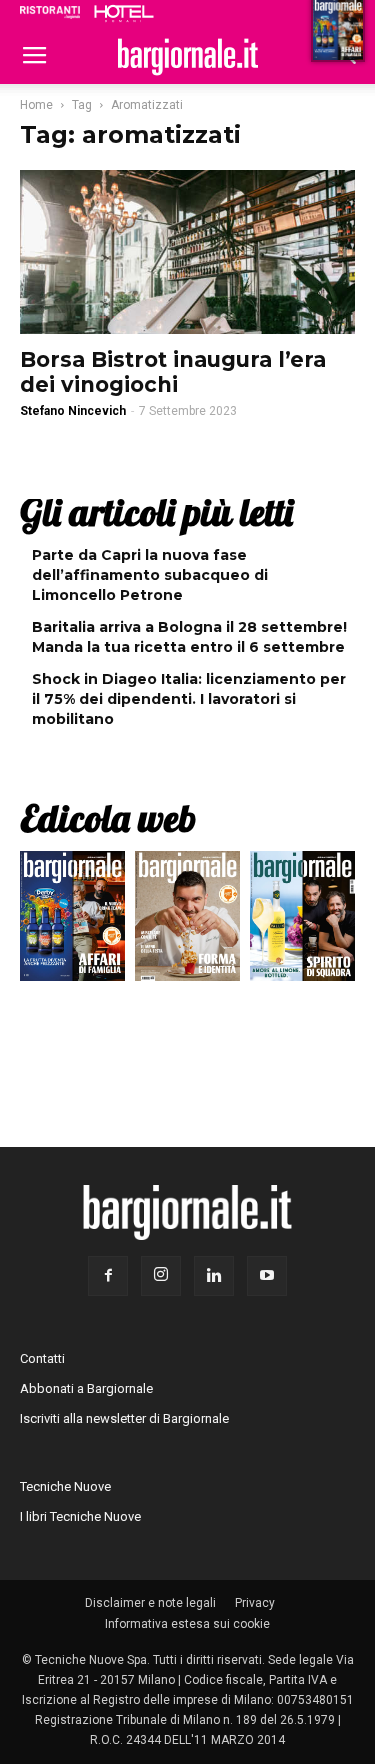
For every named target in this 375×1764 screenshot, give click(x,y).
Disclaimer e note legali (150, 1603)
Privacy (255, 1603)
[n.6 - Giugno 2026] (187, 921)
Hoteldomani (124, 13)
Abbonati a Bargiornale (86, 1388)
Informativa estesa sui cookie (187, 1624)
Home (36, 105)
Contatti (42, 1358)
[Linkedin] (214, 1276)
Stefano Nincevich (73, 411)
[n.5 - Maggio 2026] (302, 921)
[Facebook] (108, 1276)
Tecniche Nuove (65, 1486)
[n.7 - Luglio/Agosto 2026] (72, 921)
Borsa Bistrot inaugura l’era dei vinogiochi (173, 372)
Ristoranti (50, 12)
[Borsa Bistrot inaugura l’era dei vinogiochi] (187, 252)
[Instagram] (161, 1276)
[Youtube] (267, 1276)
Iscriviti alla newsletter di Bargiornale (124, 1418)
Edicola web (108, 818)
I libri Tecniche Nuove (80, 1516)
